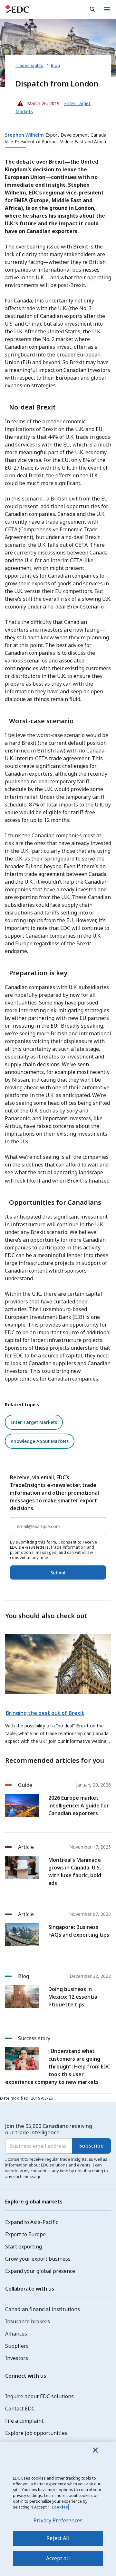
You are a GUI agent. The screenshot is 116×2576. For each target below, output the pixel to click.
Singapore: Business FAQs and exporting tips (79, 1931)
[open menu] (107, 10)
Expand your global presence (40, 2271)
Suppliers (17, 2346)
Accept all (58, 2558)
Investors (17, 2358)
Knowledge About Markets (40, 1441)
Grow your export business (38, 2259)
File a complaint (24, 2421)
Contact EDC (20, 2409)
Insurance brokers (28, 2321)
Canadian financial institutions (43, 2309)
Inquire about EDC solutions (39, 2396)
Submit (58, 1573)
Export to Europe (25, 2234)
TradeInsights (29, 65)
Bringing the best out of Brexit (45, 1713)
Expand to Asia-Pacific (32, 2222)
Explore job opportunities (36, 2433)
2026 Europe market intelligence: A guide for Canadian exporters (79, 1806)
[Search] (93, 10)
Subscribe (92, 2146)
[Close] (95, 2450)
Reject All (58, 2538)
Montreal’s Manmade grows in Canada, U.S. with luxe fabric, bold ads (75, 1871)
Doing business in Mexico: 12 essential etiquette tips (73, 1997)
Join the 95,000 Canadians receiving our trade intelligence (49, 2129)
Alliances (16, 2334)
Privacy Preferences (58, 2520)
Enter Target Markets (34, 1422)
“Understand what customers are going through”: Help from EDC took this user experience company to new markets (58, 2067)
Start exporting (24, 2247)
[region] (58, 2509)
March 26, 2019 (38, 102)
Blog (56, 65)
